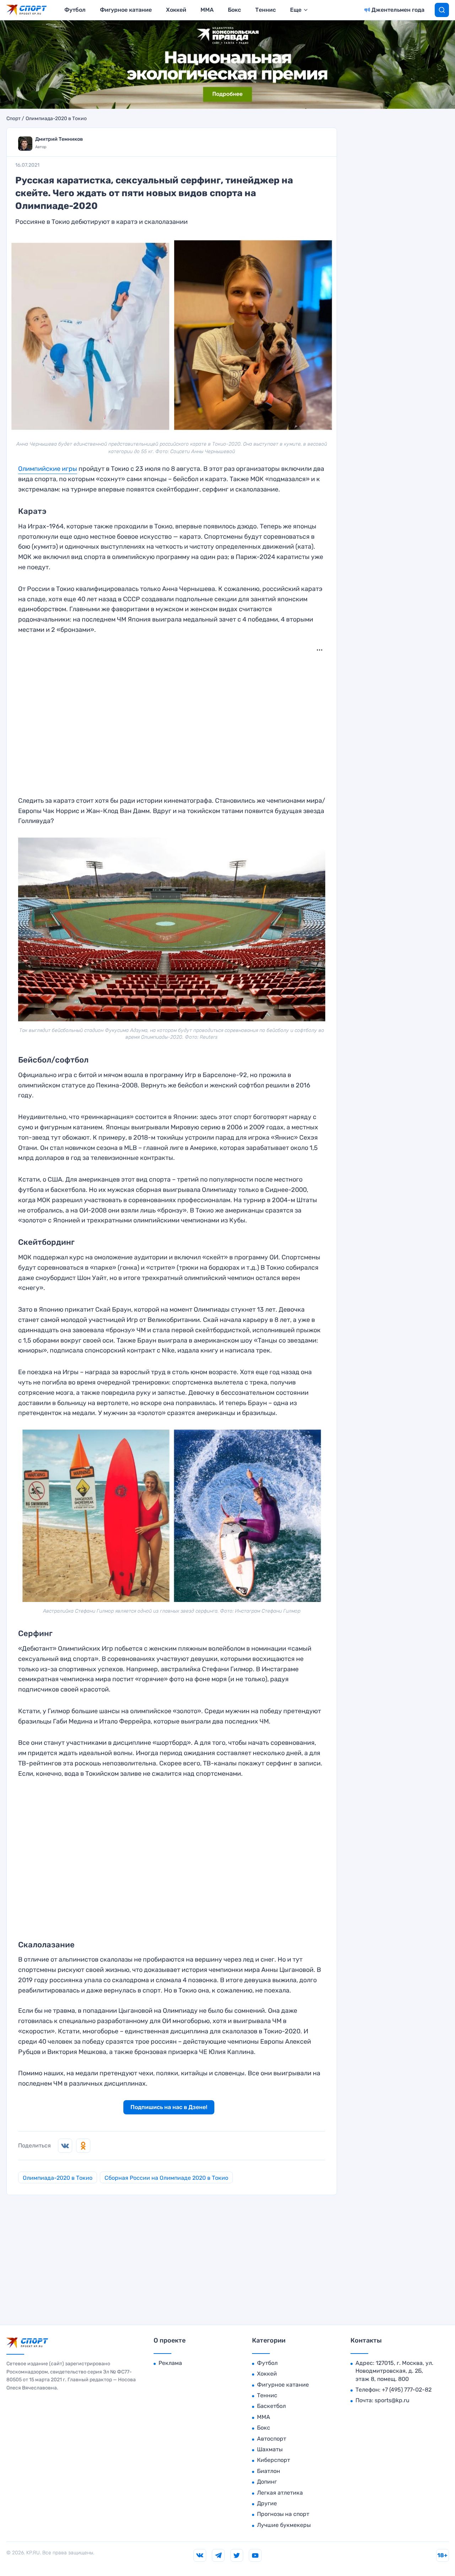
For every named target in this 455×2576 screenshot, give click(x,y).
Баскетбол (271, 2406)
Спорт (14, 119)
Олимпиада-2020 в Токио (56, 119)
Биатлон (269, 2471)
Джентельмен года (398, 10)
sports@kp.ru (392, 2400)
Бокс (234, 10)
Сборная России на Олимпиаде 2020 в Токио (166, 2178)
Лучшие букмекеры (284, 2525)
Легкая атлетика (280, 2493)
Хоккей (176, 10)
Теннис (266, 10)
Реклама (170, 2363)
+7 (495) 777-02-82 (407, 2390)
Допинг (267, 2482)
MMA (207, 10)
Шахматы (270, 2449)
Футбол (75, 10)
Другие (267, 2503)
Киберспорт (274, 2460)
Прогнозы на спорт (283, 2514)
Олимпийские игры (48, 469)
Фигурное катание (126, 10)
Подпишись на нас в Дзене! (169, 2107)
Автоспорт (272, 2439)
